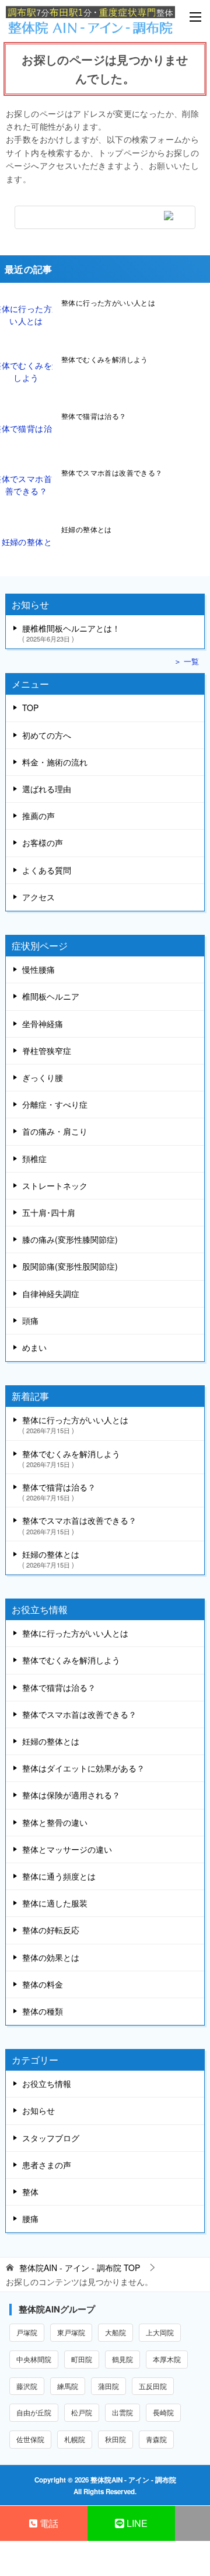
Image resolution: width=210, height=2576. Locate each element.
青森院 (156, 2439)
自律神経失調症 (51, 1294)
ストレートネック (55, 1185)
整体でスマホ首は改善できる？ (112, 472)
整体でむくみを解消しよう (105, 359)
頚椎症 (34, 1159)
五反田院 (153, 2386)
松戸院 (82, 2412)
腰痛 (30, 2218)
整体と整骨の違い (55, 1822)
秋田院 (116, 2439)
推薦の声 (38, 816)
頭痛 (30, 1320)
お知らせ (38, 2110)
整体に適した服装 (55, 1903)
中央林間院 (34, 2359)
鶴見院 (123, 2359)
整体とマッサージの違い (67, 1849)
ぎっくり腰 (43, 1077)
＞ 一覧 (186, 661)
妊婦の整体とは (87, 529)
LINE (136, 2523)
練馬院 (68, 2386)
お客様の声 (43, 843)
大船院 (116, 2332)
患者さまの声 (47, 2165)
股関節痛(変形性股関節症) (70, 1266)
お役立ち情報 (47, 2083)
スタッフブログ (51, 2138)
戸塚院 (27, 2332)
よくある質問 (47, 870)
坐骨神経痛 (43, 1024)
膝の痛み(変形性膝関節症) (70, 1239)
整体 (30, 2192)
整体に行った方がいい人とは (108, 302)
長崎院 (163, 2412)
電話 (48, 2523)
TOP (30, 708)
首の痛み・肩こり (55, 1131)
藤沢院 (27, 2386)
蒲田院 (108, 2386)
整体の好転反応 (51, 1930)
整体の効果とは (51, 1957)
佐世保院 (30, 2439)
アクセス (38, 897)
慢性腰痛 (38, 969)
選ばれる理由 (47, 789)
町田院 (82, 2359)
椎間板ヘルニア (51, 996)
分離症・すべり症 (55, 1104)
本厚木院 (167, 2359)
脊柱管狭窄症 (47, 1050)
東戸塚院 (71, 2332)
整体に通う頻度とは (59, 1876)
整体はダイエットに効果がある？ (83, 1768)
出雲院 (123, 2412)
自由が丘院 (34, 2412)
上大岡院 (160, 2332)
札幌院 (75, 2439)
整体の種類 (43, 2011)
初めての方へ (47, 735)
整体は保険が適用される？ (71, 1795)
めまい (34, 1347)
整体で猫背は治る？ (94, 416)
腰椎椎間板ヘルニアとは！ (71, 632)
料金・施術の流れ (55, 762)
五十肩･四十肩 (49, 1212)
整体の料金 (43, 1984)
